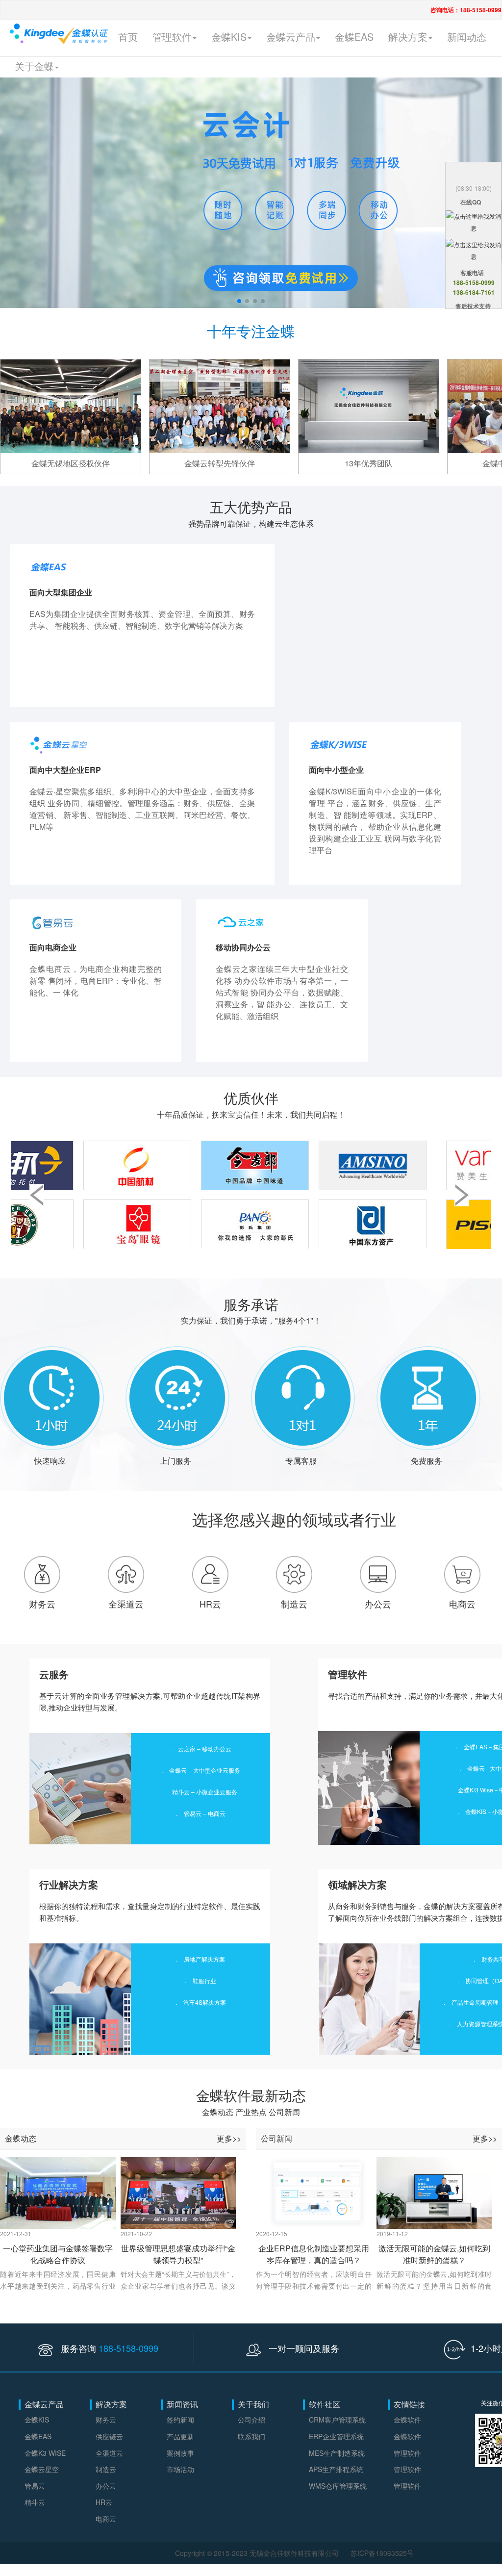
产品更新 (180, 2436)
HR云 (210, 1604)
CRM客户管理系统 (337, 2420)
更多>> (229, 2138)
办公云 (378, 1604)
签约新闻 (180, 2420)
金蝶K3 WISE (45, 2453)
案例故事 (180, 2453)
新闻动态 (467, 37)
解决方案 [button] (408, 37)
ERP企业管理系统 (336, 2436)
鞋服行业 (204, 1980)
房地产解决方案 (204, 1959)
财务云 (42, 1604)
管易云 (35, 2486)
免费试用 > (48, 691)
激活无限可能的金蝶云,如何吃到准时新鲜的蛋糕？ (434, 2253)
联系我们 (251, 2436)
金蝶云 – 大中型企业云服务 (205, 1770)
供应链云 (109, 2436)
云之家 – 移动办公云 (205, 1748)
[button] (239, 301)
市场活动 (180, 2469)
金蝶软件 (407, 2420)
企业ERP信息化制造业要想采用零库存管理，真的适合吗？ (314, 2253)
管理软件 (407, 2453)
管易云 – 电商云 (205, 1813)
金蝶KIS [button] (229, 37)
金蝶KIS (37, 2420)
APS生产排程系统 (336, 2469)
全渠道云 (126, 1604)
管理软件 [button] (172, 37)
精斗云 (35, 2502)
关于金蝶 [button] (34, 66)
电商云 (462, 1604)
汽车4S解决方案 (205, 2002)
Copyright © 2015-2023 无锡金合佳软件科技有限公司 (258, 2553)
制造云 (294, 1604)
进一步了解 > (97, 691)
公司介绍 (251, 2420)
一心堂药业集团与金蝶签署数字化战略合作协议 (58, 2253)
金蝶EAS (354, 37)
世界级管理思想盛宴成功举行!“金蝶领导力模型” (178, 2253)
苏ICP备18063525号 (382, 2553)
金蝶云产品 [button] (291, 37)
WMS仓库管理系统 (338, 2486)
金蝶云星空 (42, 2469)
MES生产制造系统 (337, 2453)
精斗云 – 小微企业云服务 (205, 1792)
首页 (128, 37)
